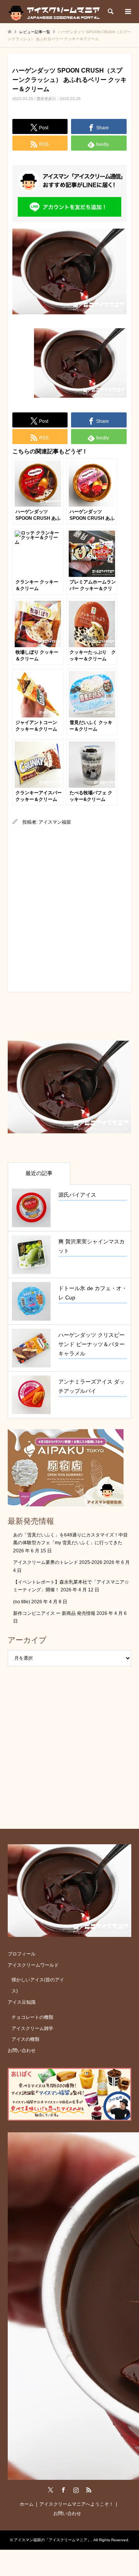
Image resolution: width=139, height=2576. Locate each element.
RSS (89, 2490)
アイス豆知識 (22, 2002)
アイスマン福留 (55, 822)
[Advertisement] (69, 907)
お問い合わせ (22, 2050)
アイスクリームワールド (33, 1965)
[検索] (110, 12)
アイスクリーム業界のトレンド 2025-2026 (58, 1562)
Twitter (51, 2490)
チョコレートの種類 (32, 2017)
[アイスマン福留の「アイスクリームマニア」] (56, 12)
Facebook (63, 2490)
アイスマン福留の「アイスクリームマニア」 (53, 2540)
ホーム (27, 2504)
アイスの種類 (25, 2039)
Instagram (76, 2490)
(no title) (22, 1602)
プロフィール (22, 1954)
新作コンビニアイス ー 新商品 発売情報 (54, 1613)
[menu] (127, 12)
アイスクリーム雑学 (32, 2028)
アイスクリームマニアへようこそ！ (76, 2504)
